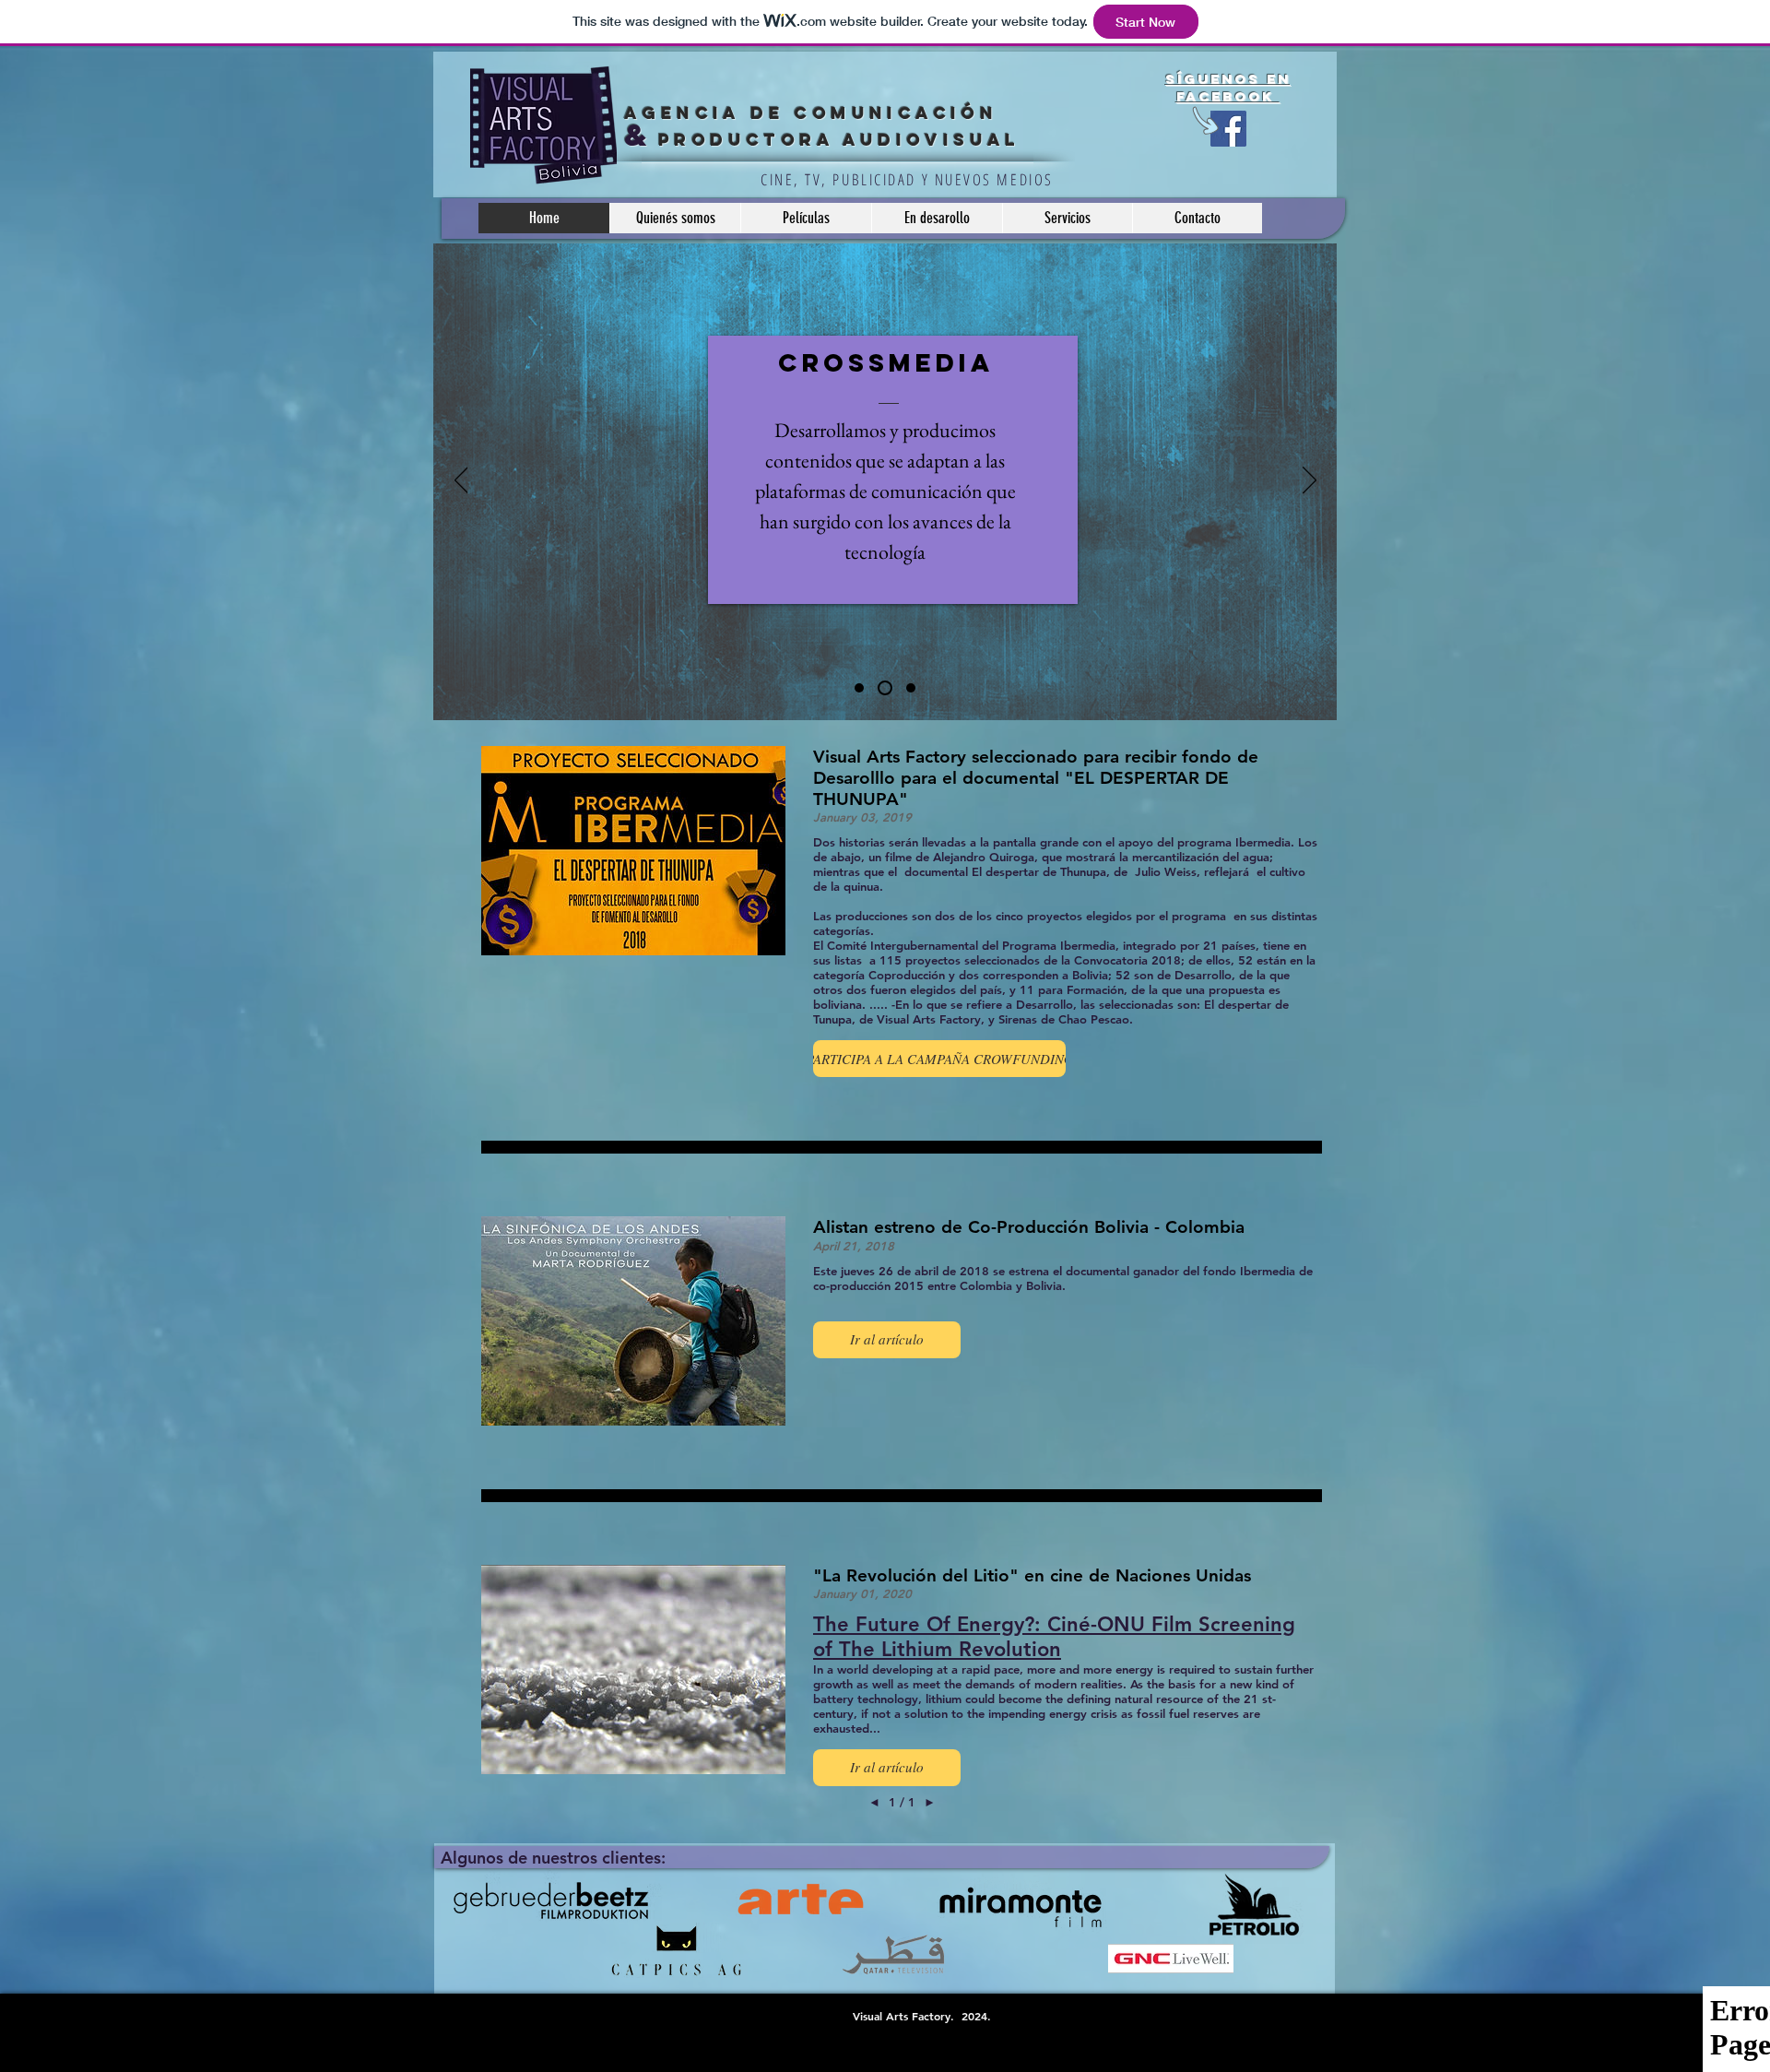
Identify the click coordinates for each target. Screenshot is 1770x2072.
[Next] (1310, 481)
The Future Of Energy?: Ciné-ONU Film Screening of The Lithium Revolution (1054, 1637)
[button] (939, 1059)
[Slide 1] (859, 688)
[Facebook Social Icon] (1228, 129)
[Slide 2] (882, 688)
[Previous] (461, 481)
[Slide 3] (908, 688)
